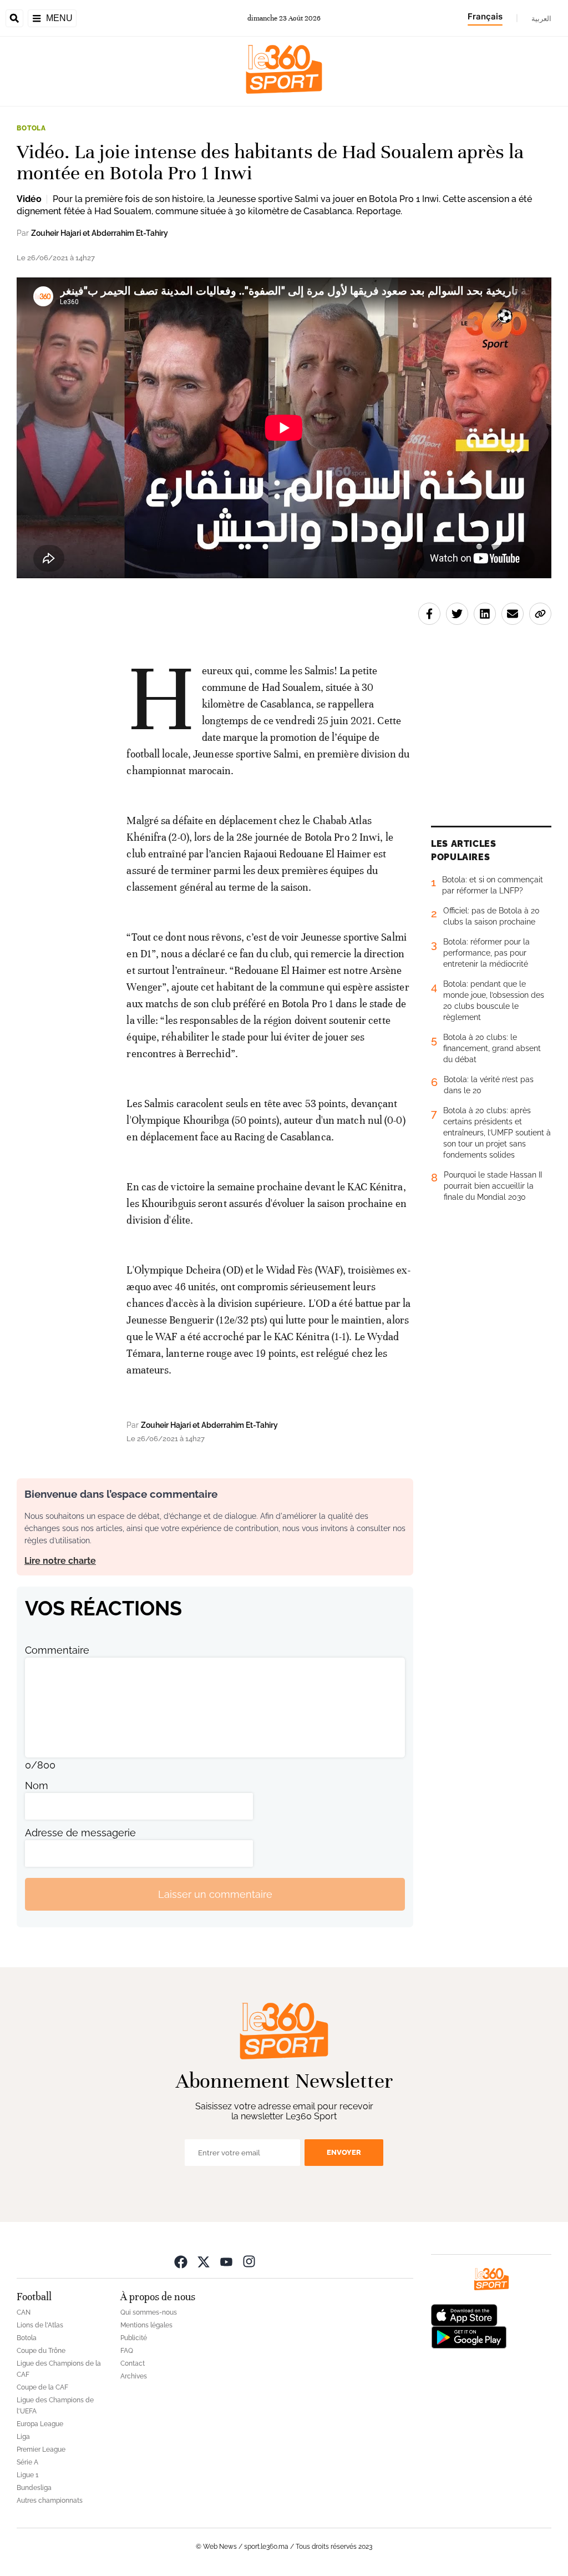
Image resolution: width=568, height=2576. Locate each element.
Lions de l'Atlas (40, 2325)
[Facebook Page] (181, 2261)
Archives (134, 2376)
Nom (37, 1785)
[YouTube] (226, 2261)
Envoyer (344, 2152)
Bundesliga (34, 2488)
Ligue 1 (27, 2475)
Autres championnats (50, 2501)
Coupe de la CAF (42, 2387)
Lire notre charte (60, 1561)
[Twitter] (204, 2261)
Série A (27, 2462)
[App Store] (464, 2314)
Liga (23, 2437)
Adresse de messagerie (80, 1833)
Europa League (40, 2424)
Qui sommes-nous (149, 2312)
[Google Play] (469, 2337)
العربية (541, 18)
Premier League (41, 2449)
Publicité (134, 2338)
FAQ (127, 2351)
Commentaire (57, 1650)
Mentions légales (146, 2325)
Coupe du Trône (41, 2351)
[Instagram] (249, 2261)
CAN (24, 2312)
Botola (31, 128)
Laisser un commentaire (215, 1894)
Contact (133, 2363)
